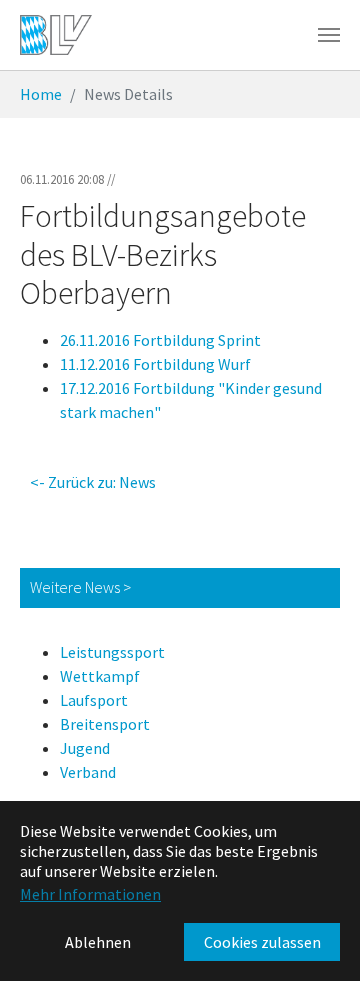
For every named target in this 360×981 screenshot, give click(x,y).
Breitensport (105, 724)
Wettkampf (100, 676)
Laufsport (94, 700)
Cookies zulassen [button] (262, 942)
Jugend (85, 748)
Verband (88, 772)
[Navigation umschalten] (329, 35)
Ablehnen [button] (98, 942)
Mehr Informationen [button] (90, 894)
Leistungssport (112, 652)
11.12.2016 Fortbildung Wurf (155, 364)
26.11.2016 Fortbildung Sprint (160, 340)
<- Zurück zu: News (93, 482)
